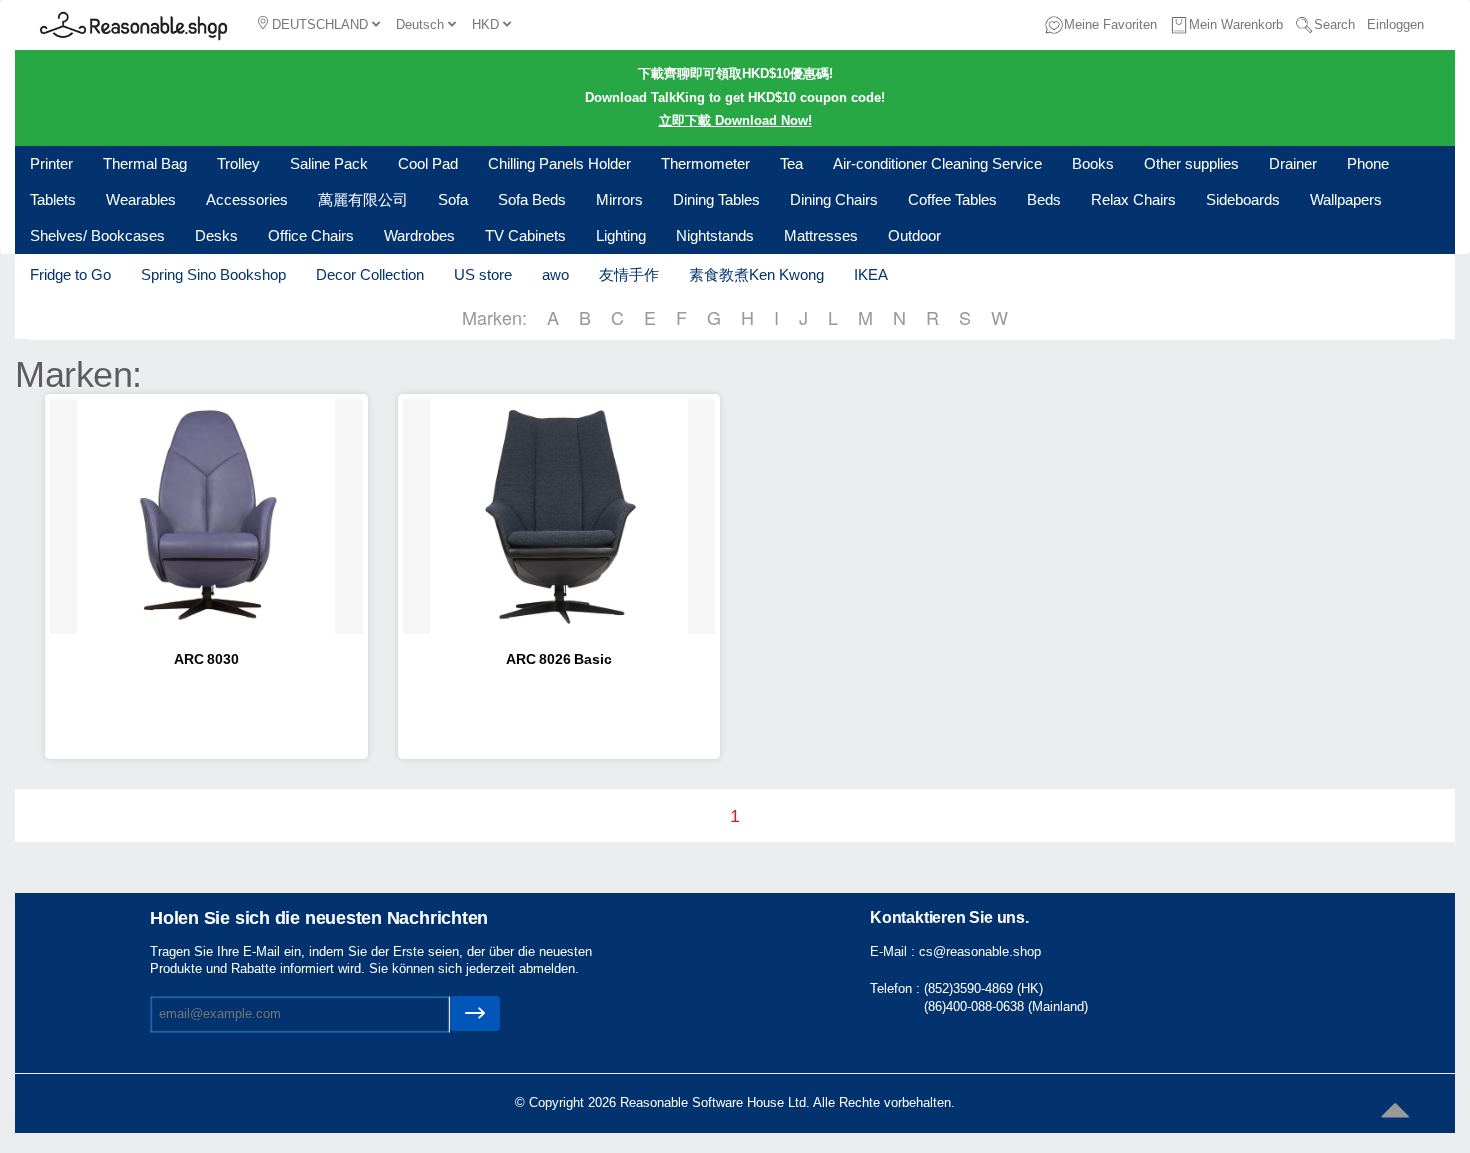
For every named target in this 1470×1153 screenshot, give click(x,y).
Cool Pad (428, 163)
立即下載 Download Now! (735, 120)
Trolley (238, 163)
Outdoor (914, 235)
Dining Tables (716, 199)
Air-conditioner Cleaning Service (937, 163)
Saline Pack (329, 163)
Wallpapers (1346, 199)
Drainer (1293, 163)
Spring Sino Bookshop (213, 274)
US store (483, 274)
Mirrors (619, 199)
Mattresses (821, 235)
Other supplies (1191, 163)
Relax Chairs (1133, 199)
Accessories (247, 199)
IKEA (871, 274)
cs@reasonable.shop (980, 951)
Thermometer (705, 163)
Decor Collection (370, 274)
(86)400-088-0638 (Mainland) (1006, 1006)
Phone (1368, 163)
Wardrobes (419, 235)
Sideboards (1243, 199)
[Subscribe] (475, 1013)
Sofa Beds (532, 199)
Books (1093, 163)
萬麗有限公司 (363, 199)
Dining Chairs (834, 199)
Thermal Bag (145, 163)
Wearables (141, 199)
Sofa (453, 199)
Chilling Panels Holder (559, 163)
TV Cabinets (525, 235)
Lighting (621, 235)
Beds (1044, 199)
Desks (216, 235)
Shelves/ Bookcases (97, 235)
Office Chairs (311, 235)
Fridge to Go (70, 274)
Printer (51, 163)
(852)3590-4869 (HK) (983, 988)
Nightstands (715, 235)
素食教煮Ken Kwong (756, 274)
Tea (791, 163)
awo (555, 274)
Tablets (53, 199)
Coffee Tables (952, 199)
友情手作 (629, 274)
